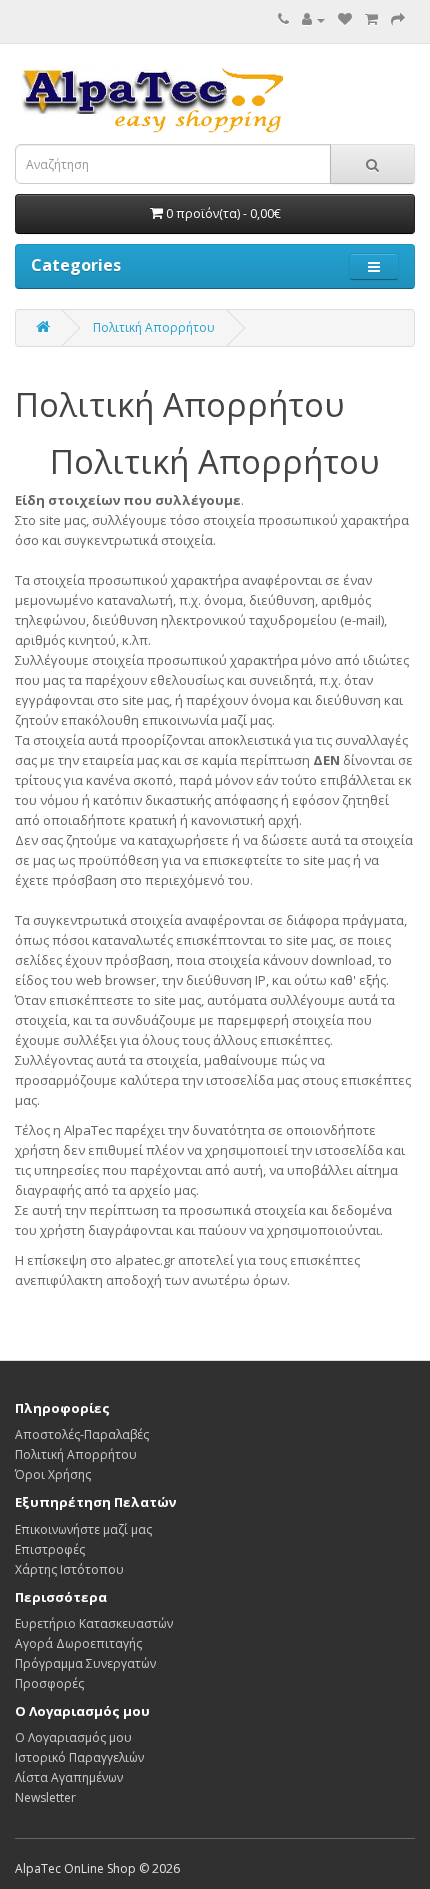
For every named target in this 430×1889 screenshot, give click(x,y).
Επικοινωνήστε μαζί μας (83, 1529)
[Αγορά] (398, 19)
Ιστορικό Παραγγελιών (79, 1757)
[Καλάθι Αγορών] (371, 19)
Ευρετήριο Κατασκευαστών (94, 1623)
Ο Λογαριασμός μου (73, 1737)
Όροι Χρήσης (53, 1474)
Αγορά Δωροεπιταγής (78, 1643)
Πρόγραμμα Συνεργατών (85, 1663)
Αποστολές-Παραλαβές (82, 1434)
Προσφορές (49, 1683)
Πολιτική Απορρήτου (154, 327)
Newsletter (45, 1797)
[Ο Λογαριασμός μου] (313, 19)
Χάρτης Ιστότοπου (69, 1569)
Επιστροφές (50, 1549)
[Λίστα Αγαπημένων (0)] (345, 19)
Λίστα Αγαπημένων (69, 1777)
